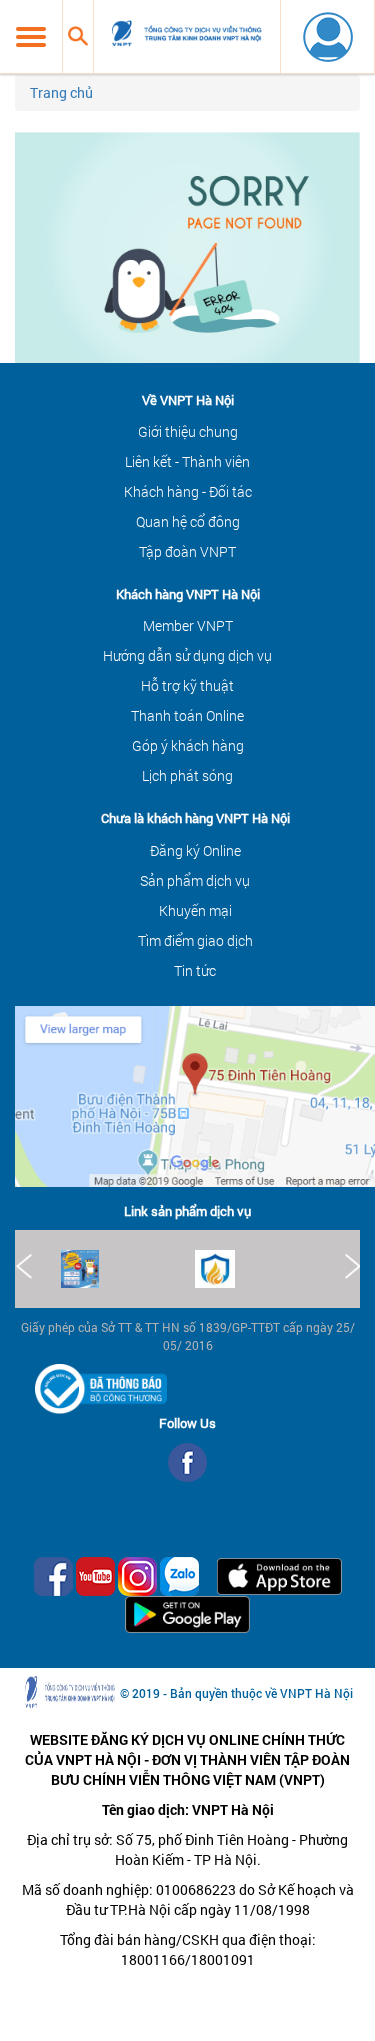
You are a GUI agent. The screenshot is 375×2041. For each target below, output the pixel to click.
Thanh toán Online (187, 715)
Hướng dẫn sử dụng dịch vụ (187, 655)
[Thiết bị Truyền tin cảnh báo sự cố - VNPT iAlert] (262, 1269)
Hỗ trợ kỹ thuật (187, 685)
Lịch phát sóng (187, 775)
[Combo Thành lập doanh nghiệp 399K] (128, 1269)
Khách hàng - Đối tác (188, 491)
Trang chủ (61, 92)
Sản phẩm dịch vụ (195, 880)
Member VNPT (188, 625)
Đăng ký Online (195, 850)
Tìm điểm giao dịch (195, 940)
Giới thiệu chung (188, 431)
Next (351, 1266)
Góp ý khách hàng (188, 745)
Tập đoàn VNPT (187, 551)
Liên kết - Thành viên (187, 461)
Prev (24, 1266)
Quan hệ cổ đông (188, 521)
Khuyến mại (195, 910)
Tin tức (195, 970)
